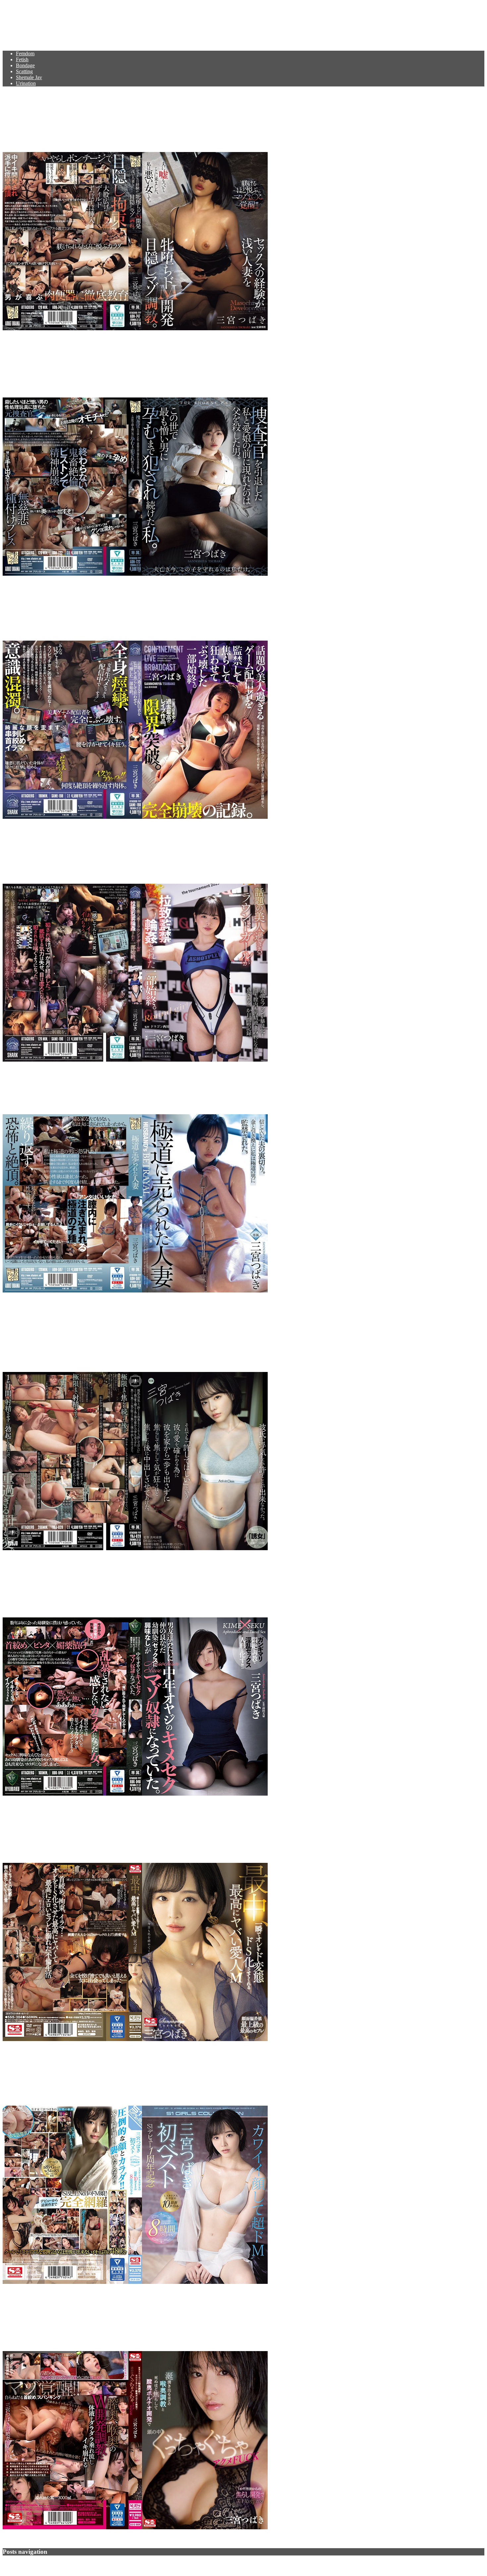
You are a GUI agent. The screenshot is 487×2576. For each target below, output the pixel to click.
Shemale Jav (29, 77)
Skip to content (18, 5)
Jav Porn (23, 22)
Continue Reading (22, 340)
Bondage (25, 65)
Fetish (22, 59)
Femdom (25, 53)
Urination (26, 83)
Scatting (24, 71)
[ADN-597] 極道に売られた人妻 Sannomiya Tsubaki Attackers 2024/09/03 (172, 1088)
